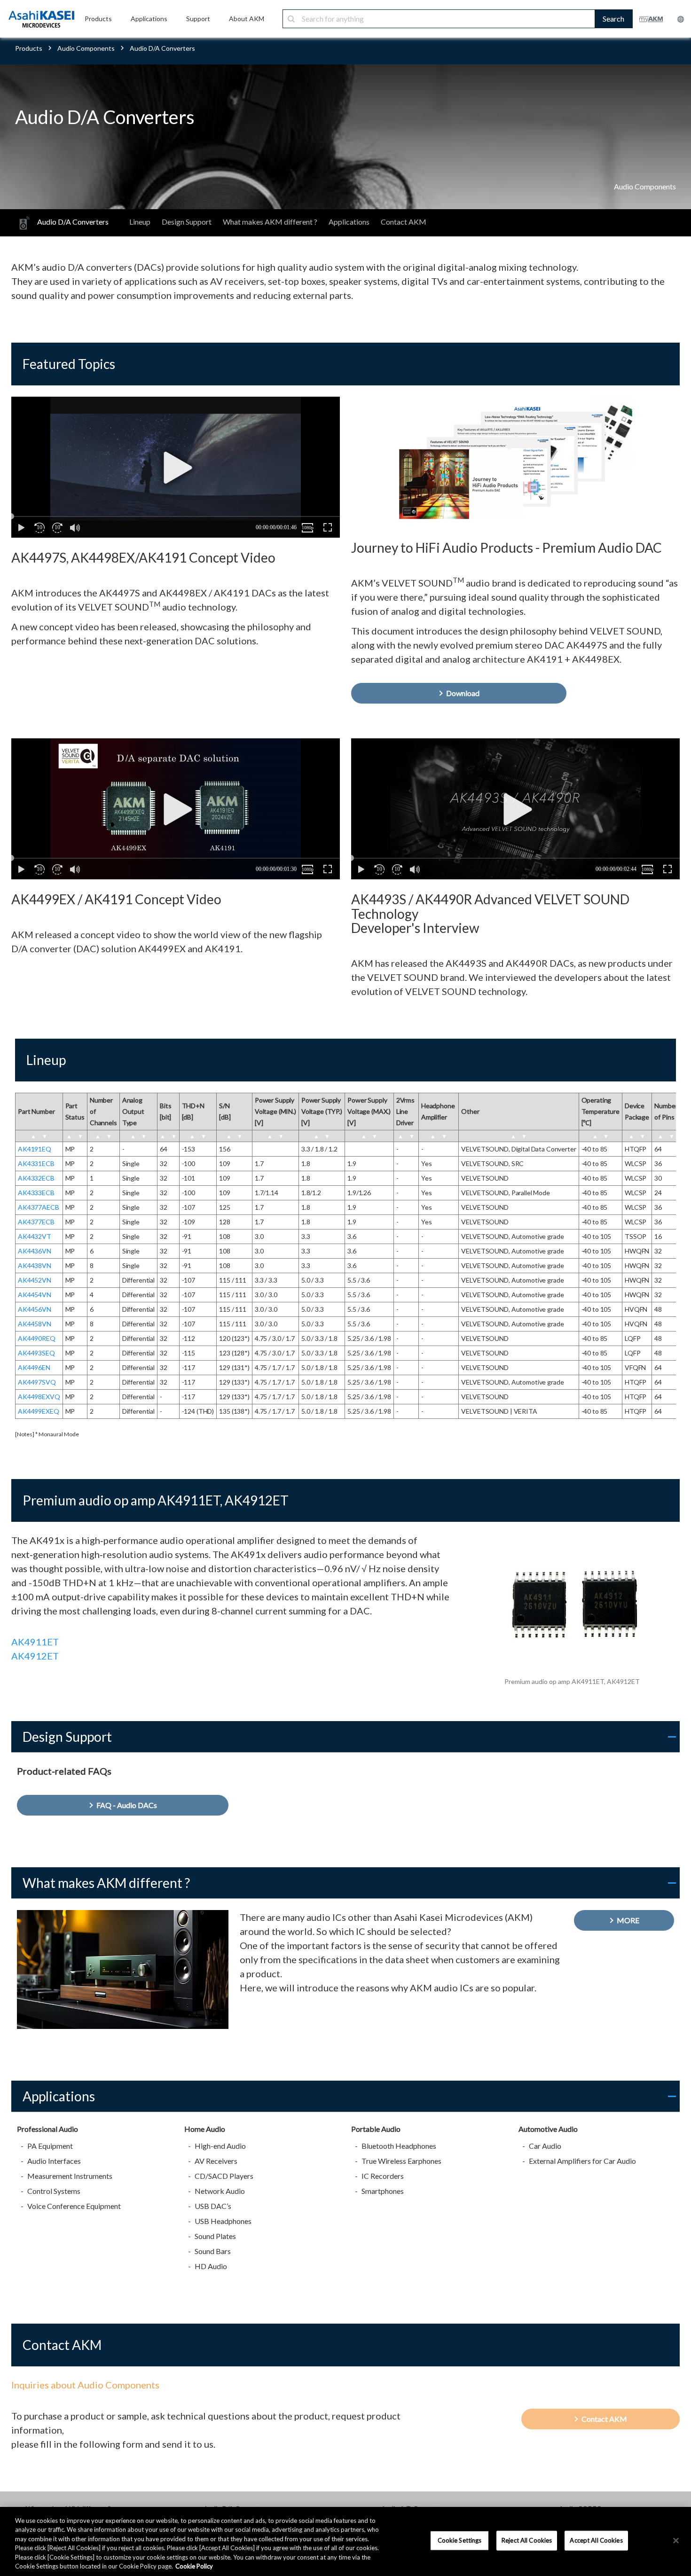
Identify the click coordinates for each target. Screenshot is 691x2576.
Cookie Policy (194, 2566)
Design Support (187, 222)
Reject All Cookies (527, 2540)
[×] (676, 2541)
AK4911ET (35, 1642)
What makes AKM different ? (270, 222)
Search (613, 19)
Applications (349, 222)
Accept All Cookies (596, 2540)
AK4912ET (35, 1656)
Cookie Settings (460, 2540)
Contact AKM (404, 222)
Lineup (140, 222)
